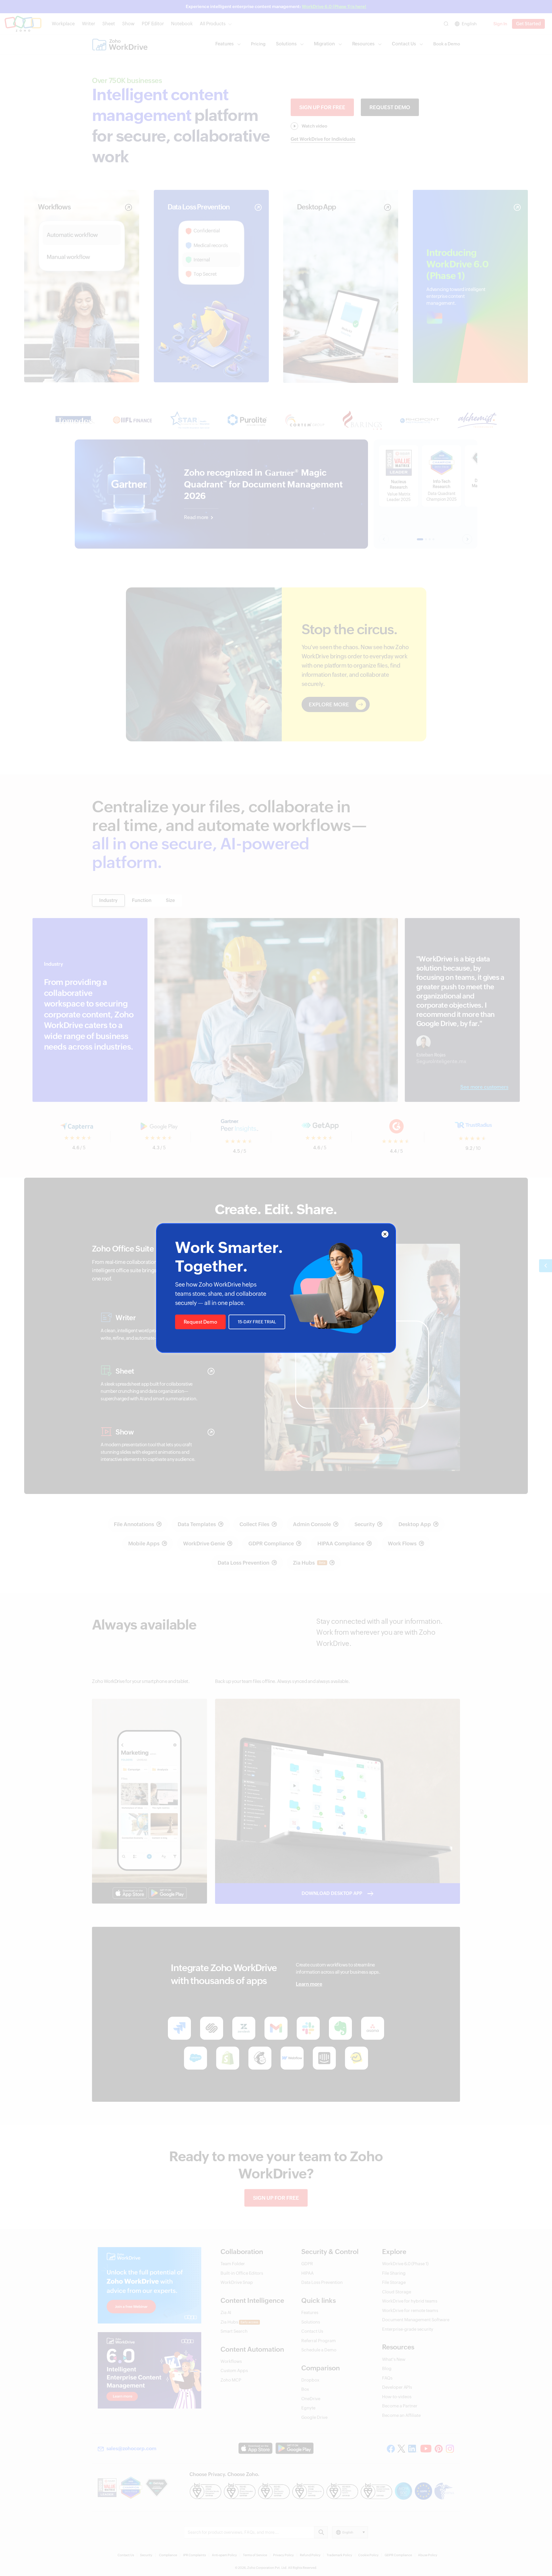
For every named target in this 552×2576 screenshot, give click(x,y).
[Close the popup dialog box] (385, 1234)
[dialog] (276, 1288)
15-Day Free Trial (257, 1322)
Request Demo (200, 1322)
